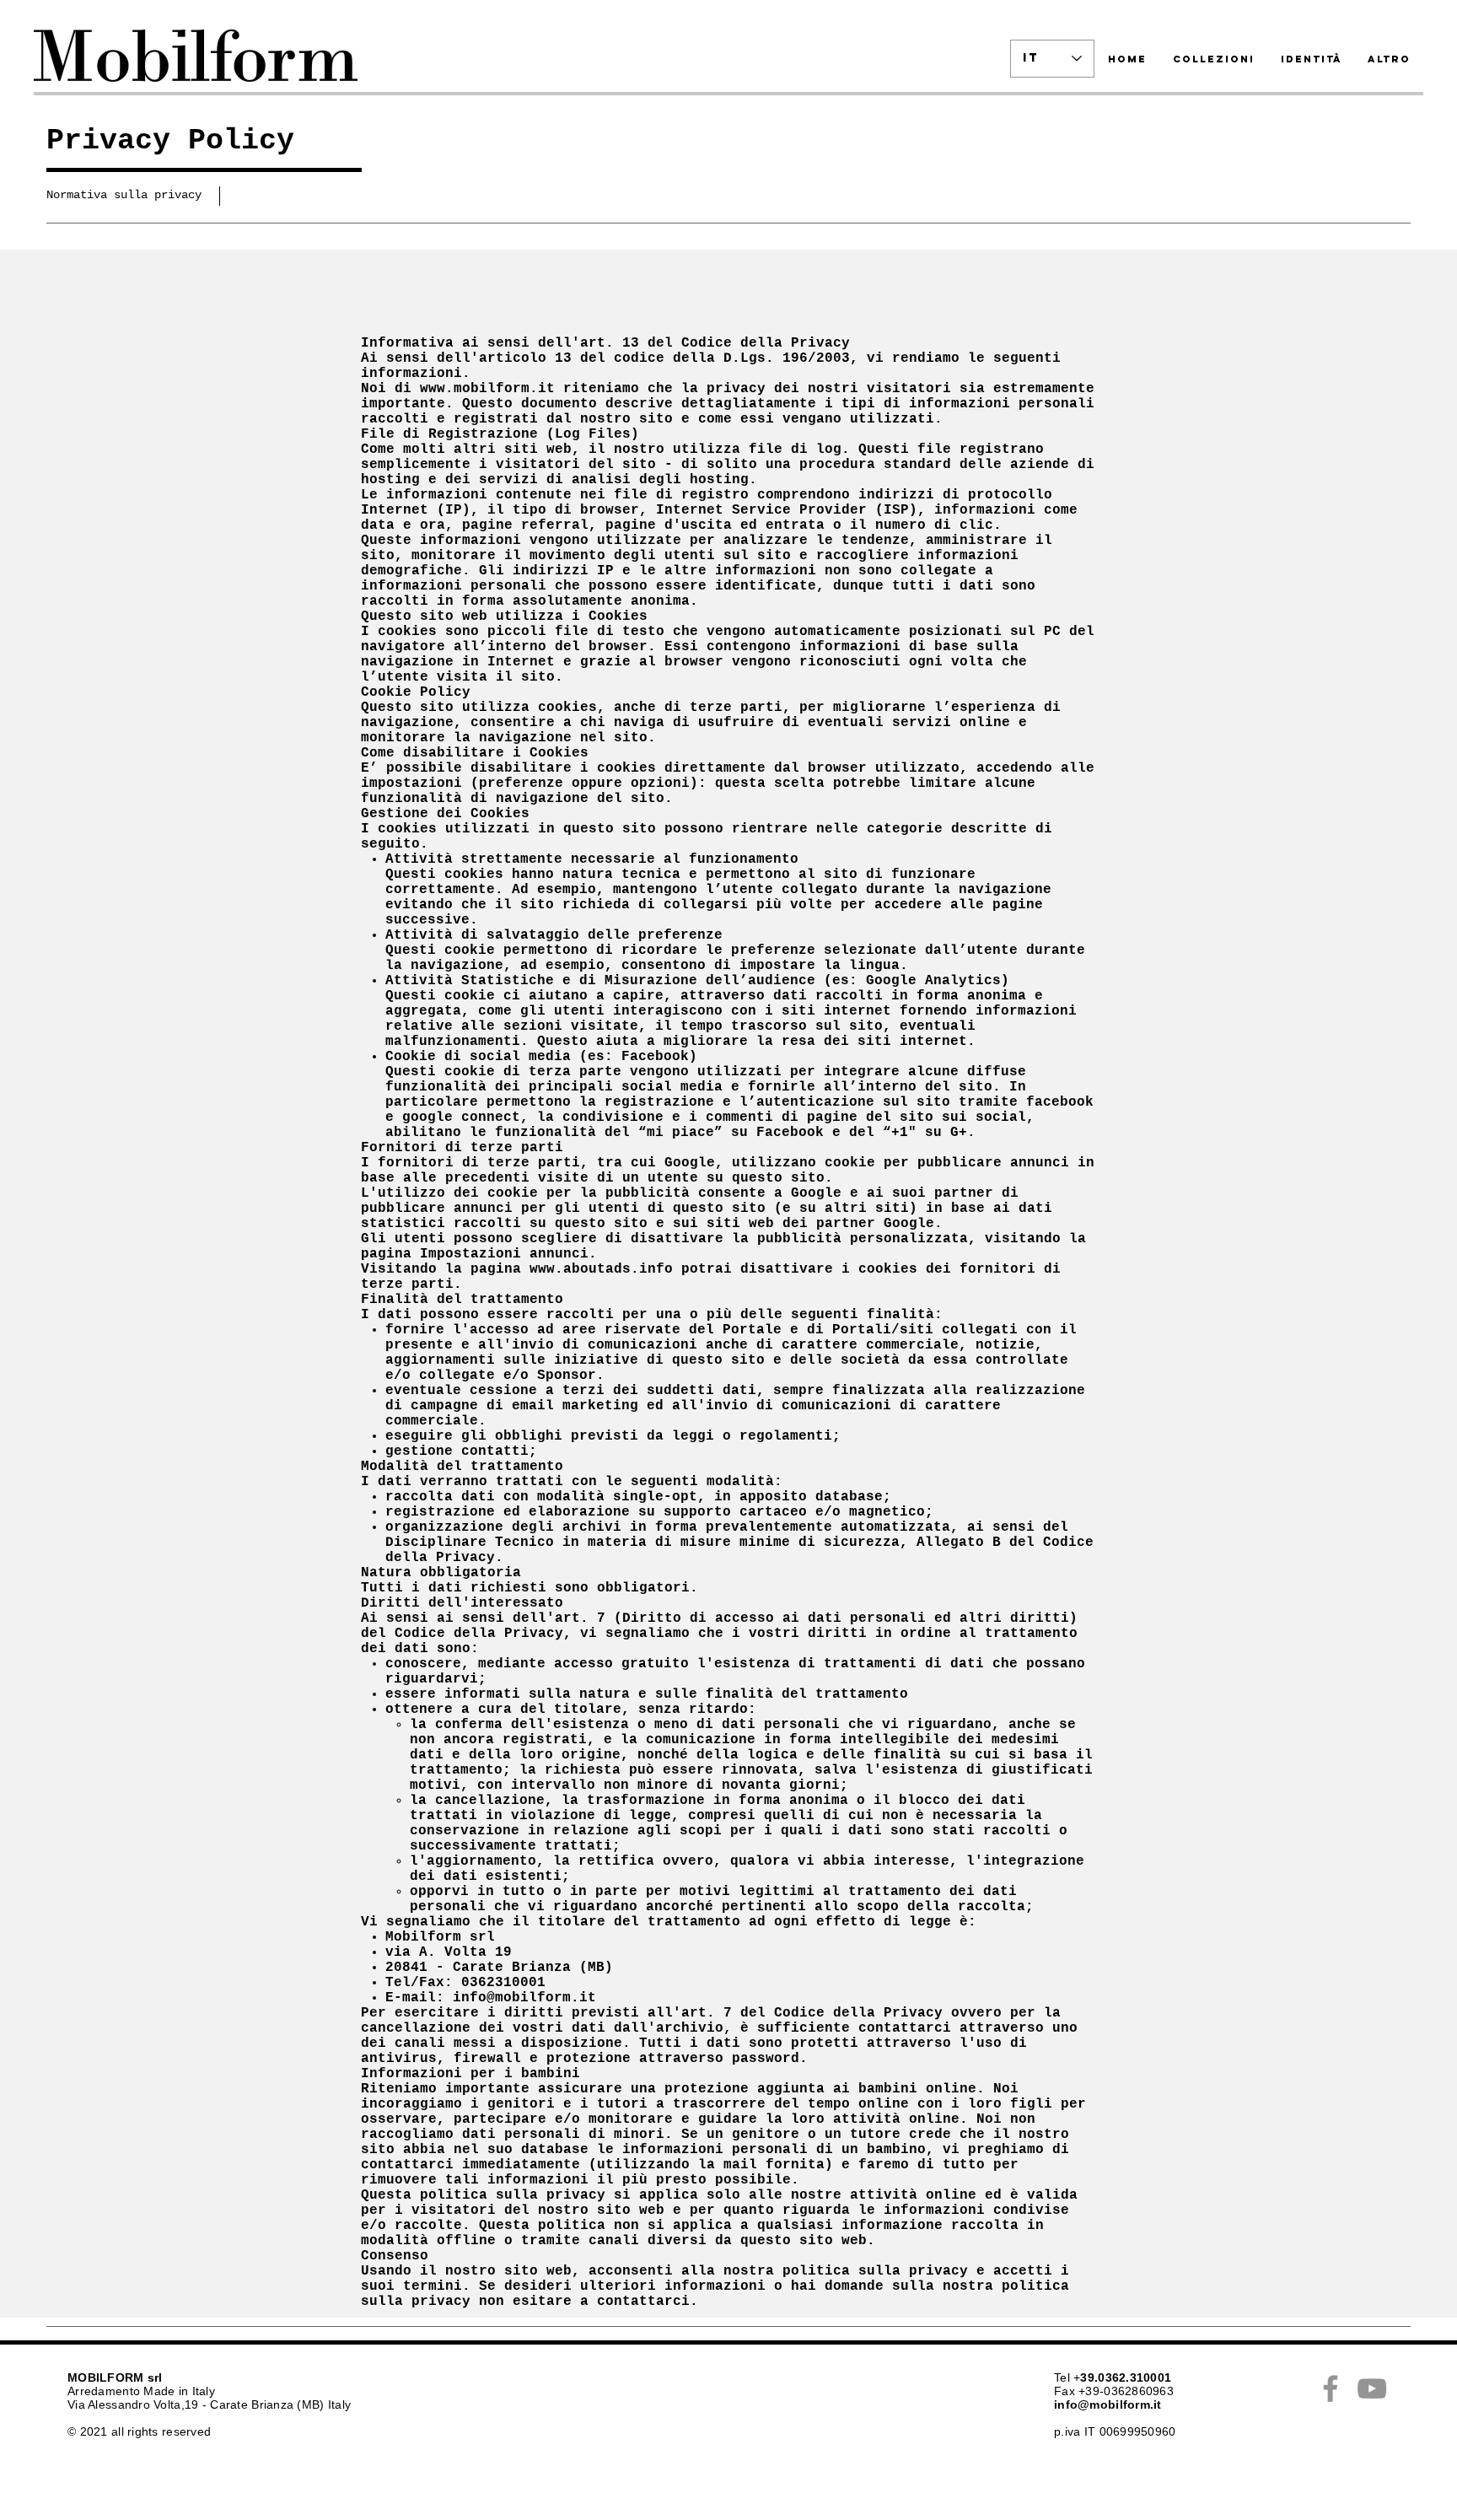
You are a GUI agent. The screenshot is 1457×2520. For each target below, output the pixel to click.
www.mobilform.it (487, 389)
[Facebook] (1331, 2388)
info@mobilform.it (524, 1998)
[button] (128, 196)
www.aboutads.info (601, 1269)
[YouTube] (1372, 2388)
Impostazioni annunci (504, 1254)
